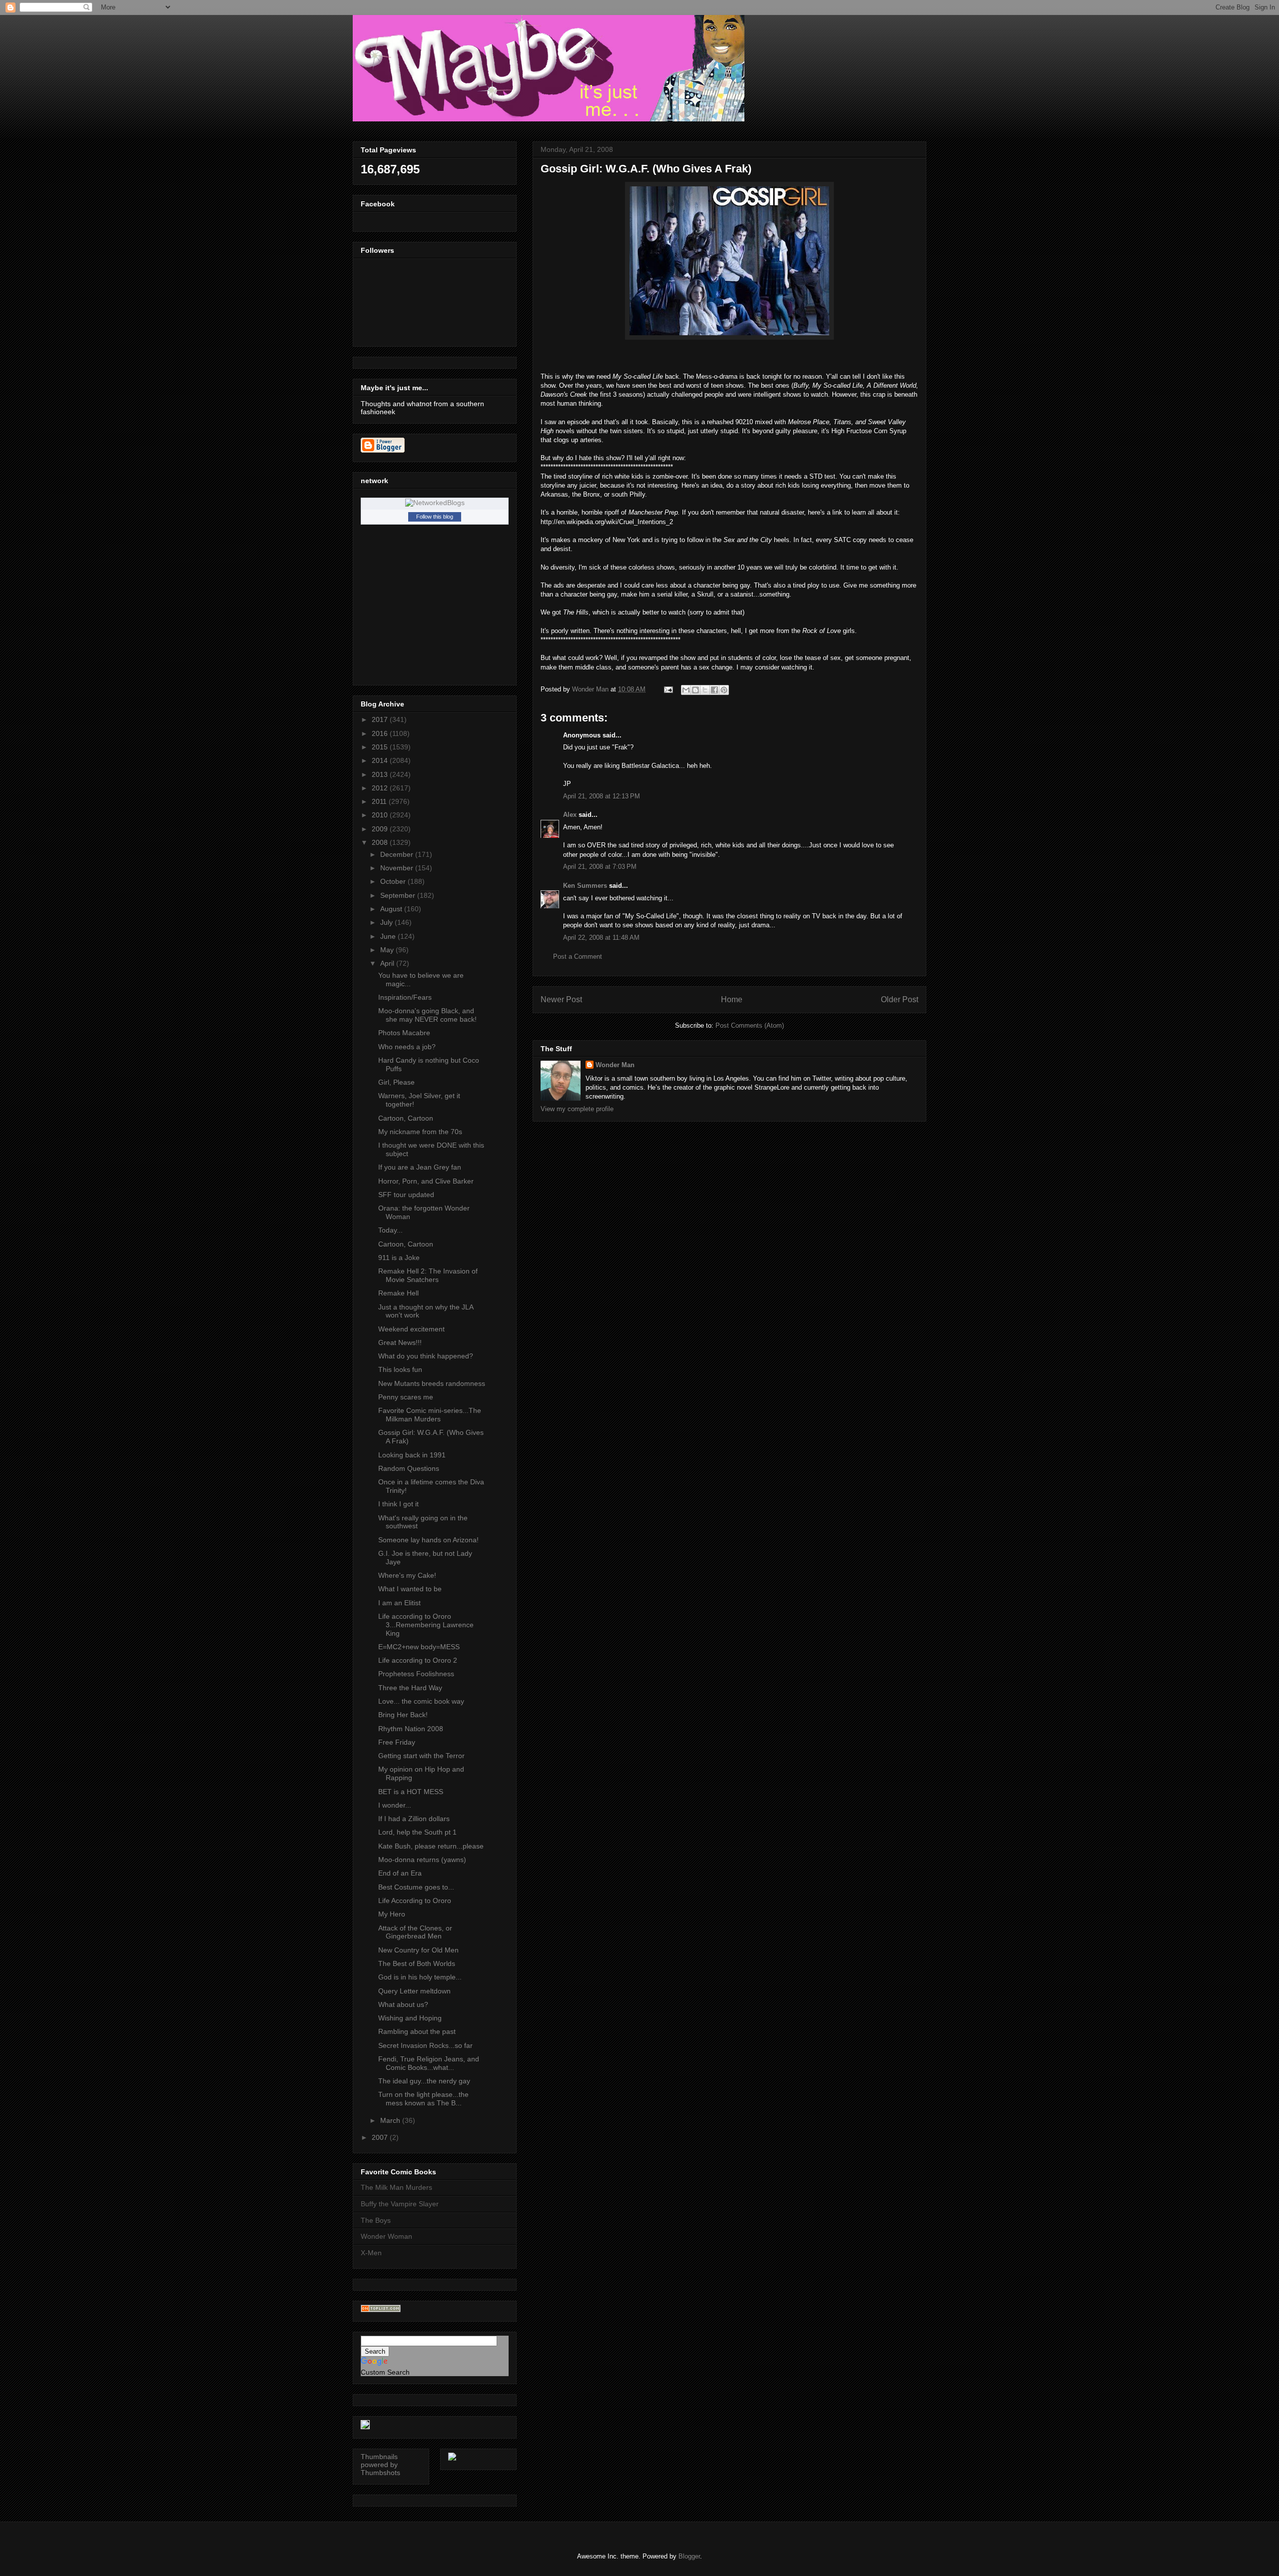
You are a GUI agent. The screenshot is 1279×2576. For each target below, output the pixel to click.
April (388, 963)
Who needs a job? (407, 1047)
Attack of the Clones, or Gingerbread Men (415, 1932)
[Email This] (686, 690)
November (398, 868)
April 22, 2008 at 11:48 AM (601, 938)
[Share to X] (705, 690)
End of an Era (400, 1873)
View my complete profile (577, 1109)
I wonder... (395, 1805)
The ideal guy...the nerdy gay (424, 2081)
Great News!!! (400, 1342)
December (398, 854)
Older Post (900, 999)
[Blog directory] (381, 2310)
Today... (390, 1230)
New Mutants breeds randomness (432, 1383)
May (388, 950)
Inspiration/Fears (405, 997)
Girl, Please (396, 1082)
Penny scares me (406, 1397)
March (391, 2120)
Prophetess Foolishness (416, 1674)
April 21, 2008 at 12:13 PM (602, 796)
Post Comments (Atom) (750, 1025)
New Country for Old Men (418, 1950)
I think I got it (398, 1504)
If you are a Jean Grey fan (420, 1167)
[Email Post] (668, 689)
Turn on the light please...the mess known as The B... (423, 2099)
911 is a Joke (399, 1258)
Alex (570, 815)
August (392, 909)
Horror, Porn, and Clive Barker (426, 1181)
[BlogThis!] (695, 690)
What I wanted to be (410, 1589)
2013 (381, 774)
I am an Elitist (399, 1603)
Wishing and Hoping (410, 2018)
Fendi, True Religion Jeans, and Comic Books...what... (429, 2063)
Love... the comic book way (421, 1701)
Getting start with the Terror (421, 1756)
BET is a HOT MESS (411, 1792)
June (389, 936)
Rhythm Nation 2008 (411, 1729)
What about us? (403, 2004)
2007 (381, 2137)
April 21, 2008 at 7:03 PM (600, 867)
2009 (381, 829)
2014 (381, 760)
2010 (381, 815)
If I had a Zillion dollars (414, 1819)
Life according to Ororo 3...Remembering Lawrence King (426, 1625)
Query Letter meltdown (414, 1991)
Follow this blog (435, 517)
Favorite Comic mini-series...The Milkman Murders (430, 1415)
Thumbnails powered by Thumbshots (380, 2465)
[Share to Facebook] (714, 690)
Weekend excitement (411, 1329)
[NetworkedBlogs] (435, 503)
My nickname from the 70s (420, 1132)
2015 (381, 747)
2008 (381, 842)
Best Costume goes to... (416, 1887)
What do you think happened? (426, 1356)
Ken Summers (585, 886)
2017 (381, 719)
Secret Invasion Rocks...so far (425, 2045)
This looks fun (400, 1369)
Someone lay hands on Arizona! (428, 1540)
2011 (380, 801)
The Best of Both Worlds (417, 1963)
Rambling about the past (417, 2031)
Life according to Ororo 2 (418, 1660)
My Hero (392, 1914)
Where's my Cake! (407, 1575)
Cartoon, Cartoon (406, 1118)
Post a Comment (578, 957)
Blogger (689, 2556)
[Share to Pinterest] (724, 690)
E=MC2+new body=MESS (419, 1647)
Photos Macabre (404, 1033)
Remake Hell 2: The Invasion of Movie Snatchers (428, 1275)
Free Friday (397, 1742)
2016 (381, 733)
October (394, 881)
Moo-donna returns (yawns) (422, 1860)
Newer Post (561, 999)
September (399, 895)
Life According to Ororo (415, 1901)
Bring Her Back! (403, 1715)
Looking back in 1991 (412, 1455)
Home (732, 999)
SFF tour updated (406, 1195)
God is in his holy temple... (420, 1977)
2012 (381, 788)
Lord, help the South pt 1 (417, 1832)
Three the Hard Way (410, 1688)
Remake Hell (398, 1293)
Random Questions (409, 1468)
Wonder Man (615, 1065)
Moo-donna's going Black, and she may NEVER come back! (427, 1015)
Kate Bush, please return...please (431, 1846)
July (387, 922)
